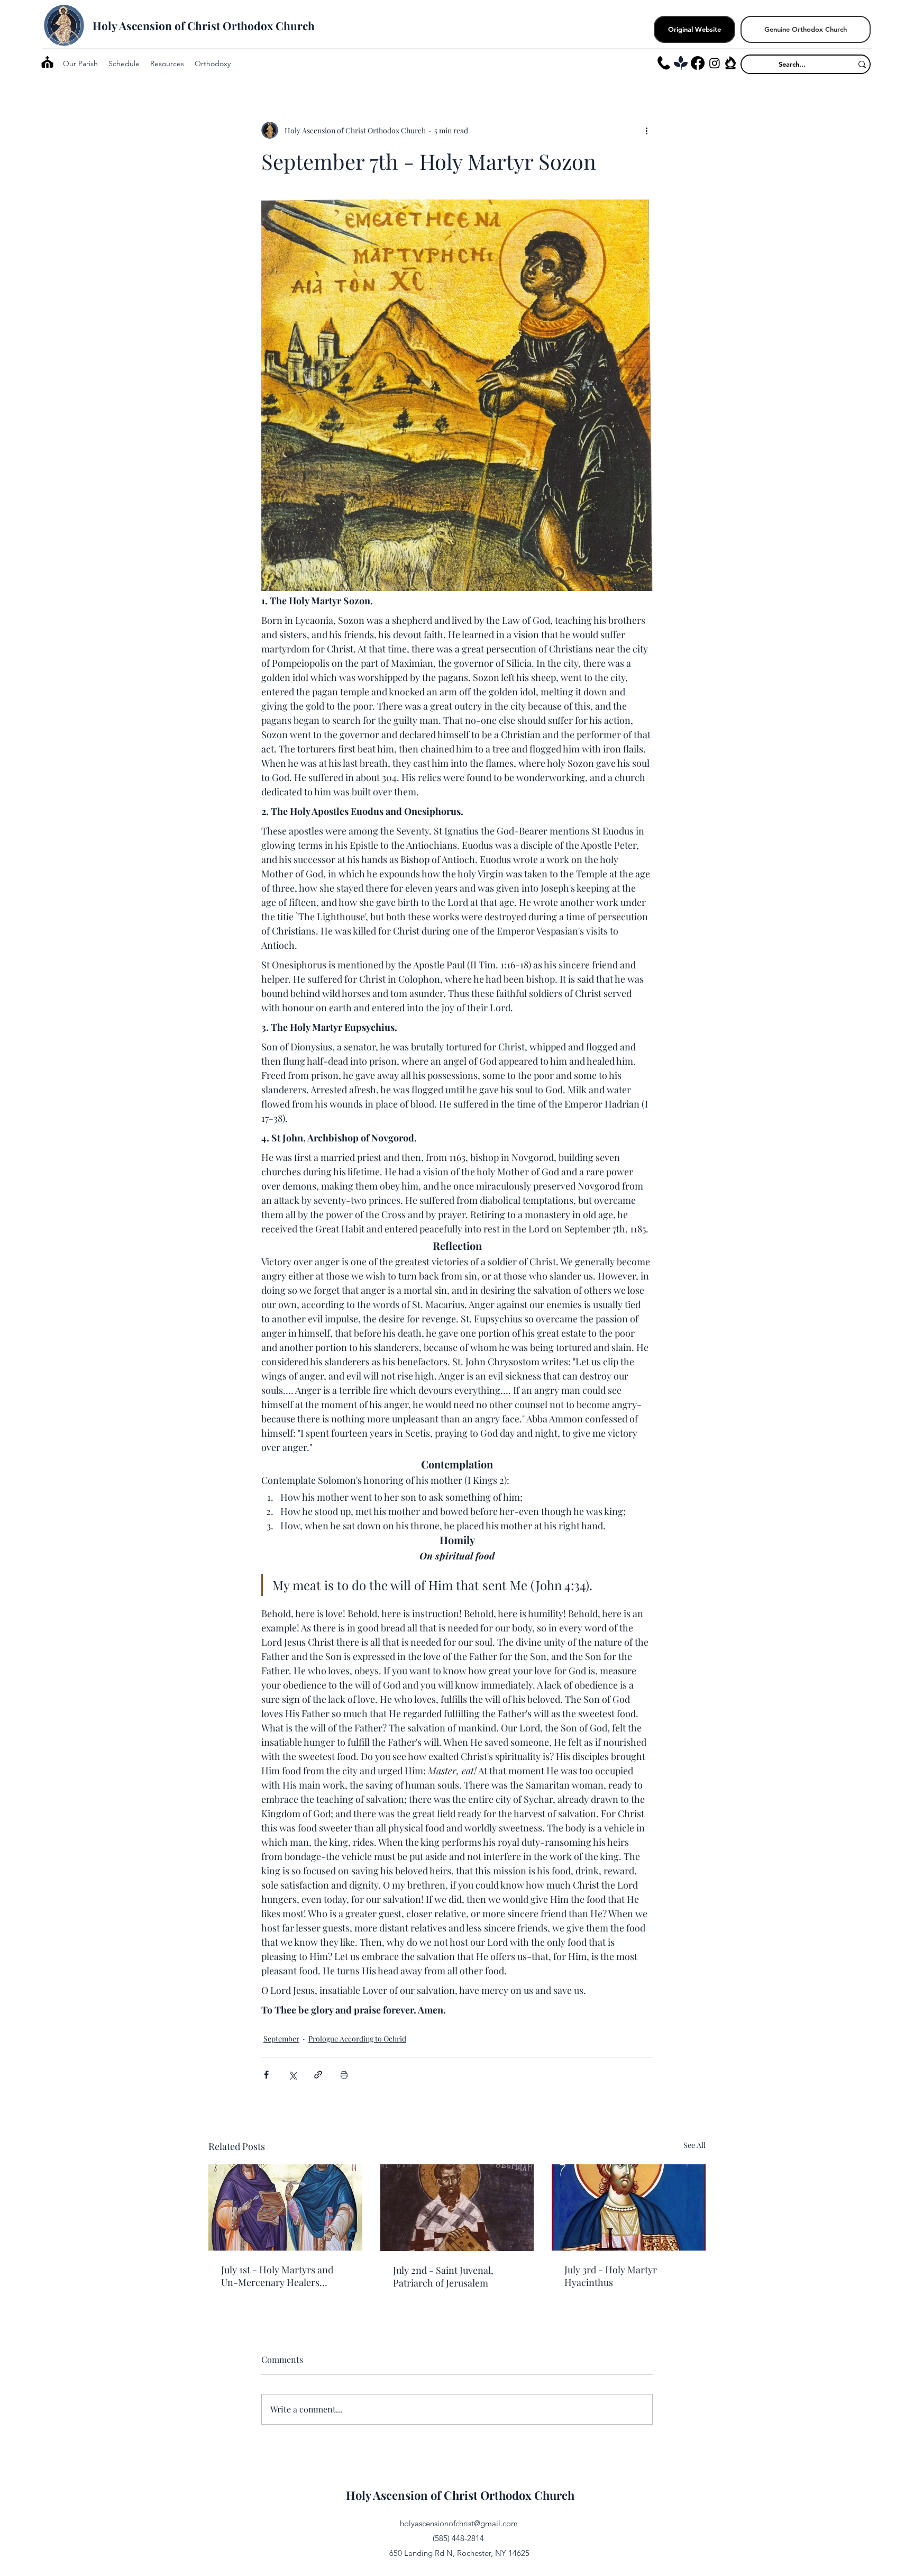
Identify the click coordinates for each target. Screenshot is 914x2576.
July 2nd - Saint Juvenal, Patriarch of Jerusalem (443, 2276)
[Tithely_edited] (681, 63)
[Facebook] (698, 63)
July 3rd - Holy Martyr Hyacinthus (611, 2276)
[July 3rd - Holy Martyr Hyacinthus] (629, 2207)
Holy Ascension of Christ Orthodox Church (204, 25)
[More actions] (646, 130)
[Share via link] (318, 2075)
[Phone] (664, 63)
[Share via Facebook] (266, 2075)
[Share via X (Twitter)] (292, 2075)
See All (694, 2145)
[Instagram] (715, 63)
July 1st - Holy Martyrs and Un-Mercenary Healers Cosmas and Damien (277, 2276)
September (281, 2039)
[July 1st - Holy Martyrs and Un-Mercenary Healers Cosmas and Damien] (285, 2207)
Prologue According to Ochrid (357, 2039)
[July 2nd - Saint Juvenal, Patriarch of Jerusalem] (457, 2208)
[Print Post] (344, 2075)
